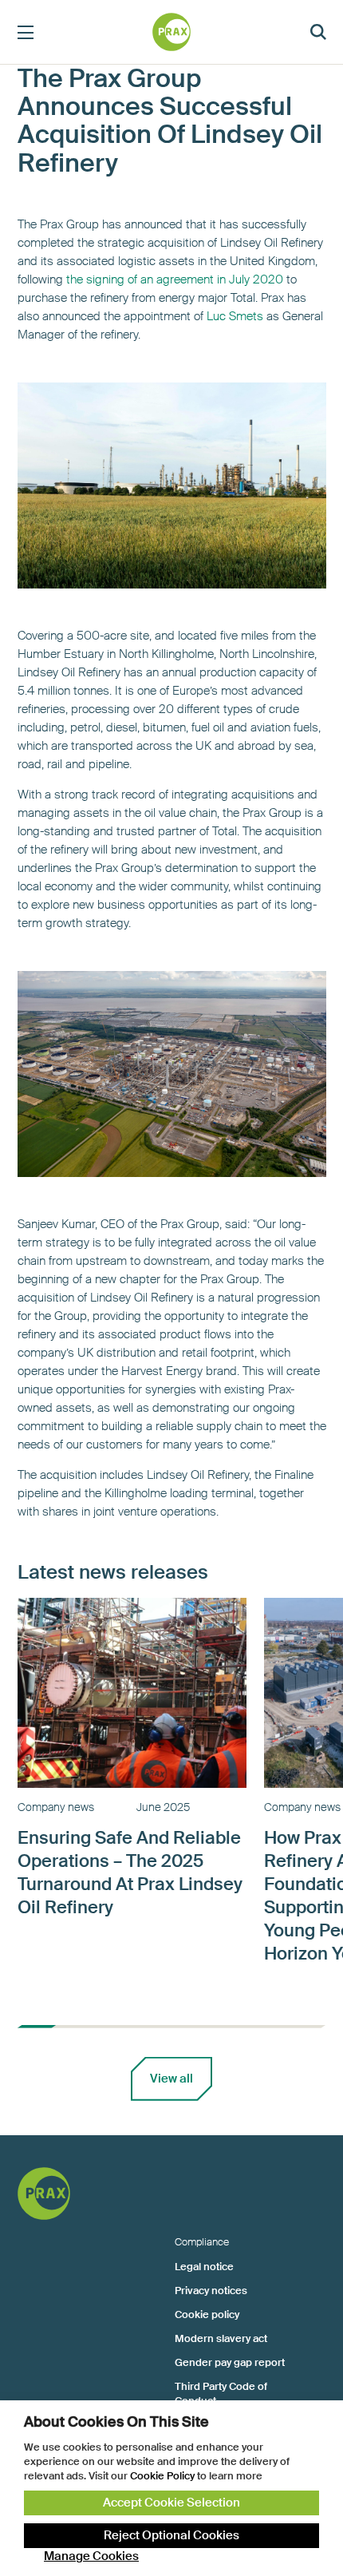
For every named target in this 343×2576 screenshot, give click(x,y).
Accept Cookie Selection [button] (171, 2503)
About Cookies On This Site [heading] (116, 2422)
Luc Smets (235, 316)
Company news (56, 1807)
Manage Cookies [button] (91, 2556)
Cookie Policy (162, 2476)
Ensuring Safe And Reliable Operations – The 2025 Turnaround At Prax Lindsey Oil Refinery (130, 1873)
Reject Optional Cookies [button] (171, 2535)
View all (171, 2079)
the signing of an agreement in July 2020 (175, 279)
